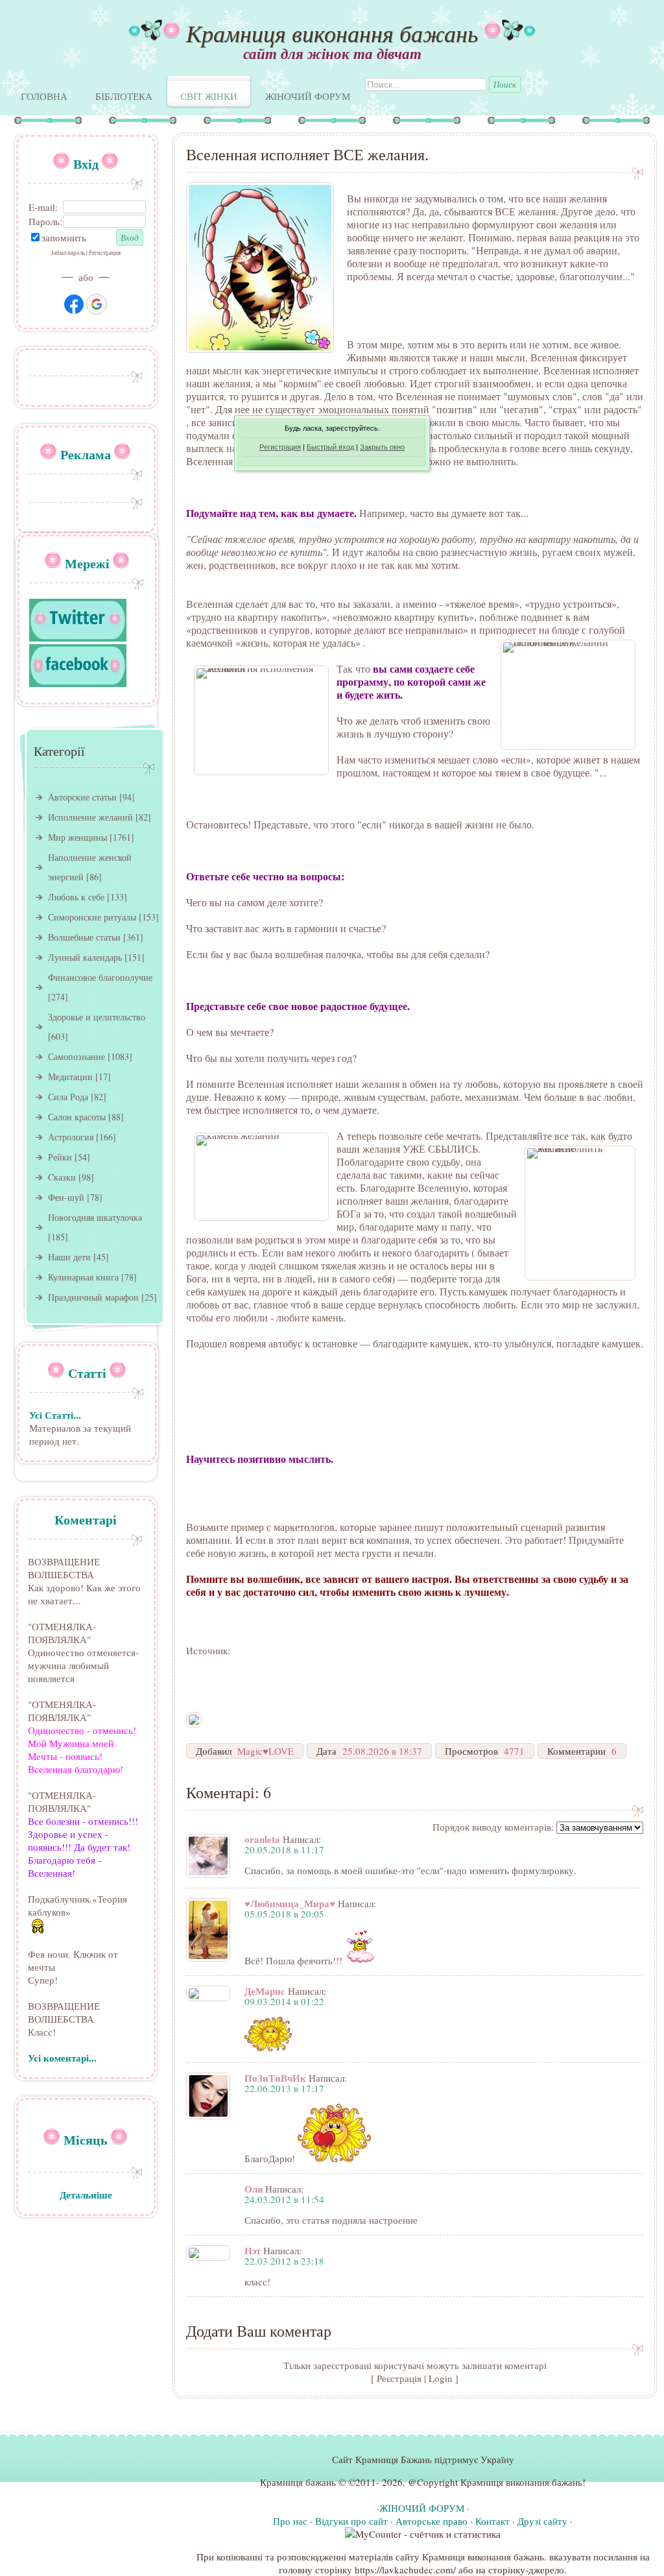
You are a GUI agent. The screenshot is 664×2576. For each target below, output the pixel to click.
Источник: (208, 1650)
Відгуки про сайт (351, 2521)
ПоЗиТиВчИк (275, 2078)
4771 (514, 1751)
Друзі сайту (542, 2521)
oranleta (262, 1839)
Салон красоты (77, 1117)
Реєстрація (399, 2378)
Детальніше (86, 2195)
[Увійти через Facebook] (74, 304)
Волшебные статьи (84, 937)
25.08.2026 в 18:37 (382, 1751)
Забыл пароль (68, 253)
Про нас (290, 2521)
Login (441, 2378)
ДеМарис (265, 1991)
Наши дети (69, 1257)
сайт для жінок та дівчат (332, 53)
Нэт (253, 2250)
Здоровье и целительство (97, 1017)
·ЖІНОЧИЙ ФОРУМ (421, 2508)
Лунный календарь (85, 957)
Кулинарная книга (83, 1277)
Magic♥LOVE (266, 1751)
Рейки (60, 1157)
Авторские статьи (82, 797)
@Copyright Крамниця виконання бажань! (497, 2482)
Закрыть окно (382, 447)
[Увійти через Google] (97, 304)
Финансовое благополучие (100, 977)
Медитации (70, 1077)
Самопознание (77, 1056)
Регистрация (280, 447)
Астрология (71, 1137)
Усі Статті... (55, 1415)
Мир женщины (77, 837)
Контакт (492, 2521)
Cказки (62, 1177)
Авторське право (432, 2521)
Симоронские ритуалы (92, 917)
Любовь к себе (76, 897)
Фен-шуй (66, 1197)
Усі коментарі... (62, 2058)
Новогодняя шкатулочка (95, 1217)
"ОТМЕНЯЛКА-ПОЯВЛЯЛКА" (62, 1633)
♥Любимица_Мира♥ (290, 1903)
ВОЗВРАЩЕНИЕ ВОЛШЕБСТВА (64, 1568)
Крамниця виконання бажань (332, 33)
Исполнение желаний (90, 817)
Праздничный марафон (93, 1297)
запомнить (64, 237)
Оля (254, 2189)
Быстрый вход (330, 447)
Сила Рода (68, 1097)
